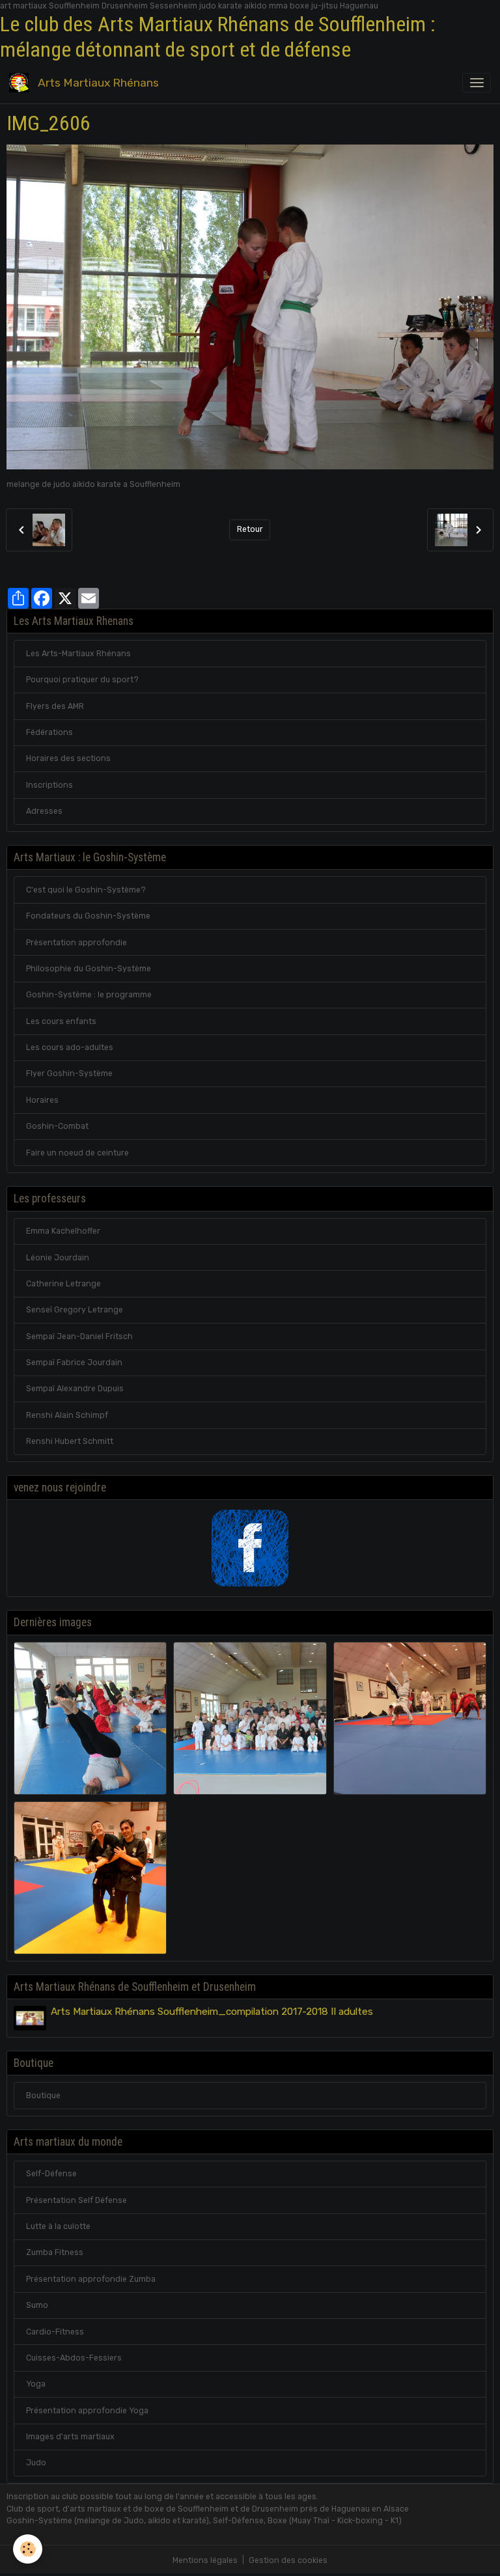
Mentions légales (205, 2560)
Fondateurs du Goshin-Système (88, 916)
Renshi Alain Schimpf (67, 1415)
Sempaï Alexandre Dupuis (75, 1389)
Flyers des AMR (55, 706)
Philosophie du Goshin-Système (89, 969)
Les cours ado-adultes (70, 1047)
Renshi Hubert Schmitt (70, 1441)
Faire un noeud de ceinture (77, 1153)
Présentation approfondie (76, 943)
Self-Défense (51, 2174)
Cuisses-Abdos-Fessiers (74, 2358)
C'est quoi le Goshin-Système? (86, 890)
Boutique (43, 2096)
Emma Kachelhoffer (63, 1231)
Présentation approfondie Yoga (87, 2411)
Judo (36, 2463)
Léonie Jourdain (58, 1258)
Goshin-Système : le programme (89, 995)
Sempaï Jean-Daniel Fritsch (79, 1336)
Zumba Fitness (55, 2252)
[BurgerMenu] (477, 83)
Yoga (36, 2384)
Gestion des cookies (288, 2560)
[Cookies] (28, 2549)
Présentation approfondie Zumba (91, 2279)
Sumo (37, 2305)
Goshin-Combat (57, 1126)
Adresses (44, 811)
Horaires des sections (68, 758)
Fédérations (49, 732)
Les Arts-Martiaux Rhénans (78, 654)
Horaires (42, 1100)
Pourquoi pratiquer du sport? (82, 680)
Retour (250, 529)
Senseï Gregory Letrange (75, 1310)
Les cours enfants (61, 1021)
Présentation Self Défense (76, 2200)
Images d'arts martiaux (70, 2437)
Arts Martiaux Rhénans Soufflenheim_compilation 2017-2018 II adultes (212, 2012)
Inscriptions (49, 785)
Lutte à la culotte (58, 2226)
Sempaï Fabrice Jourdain (74, 1363)
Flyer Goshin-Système (69, 1073)
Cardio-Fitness (55, 2332)
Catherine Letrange (63, 1284)
